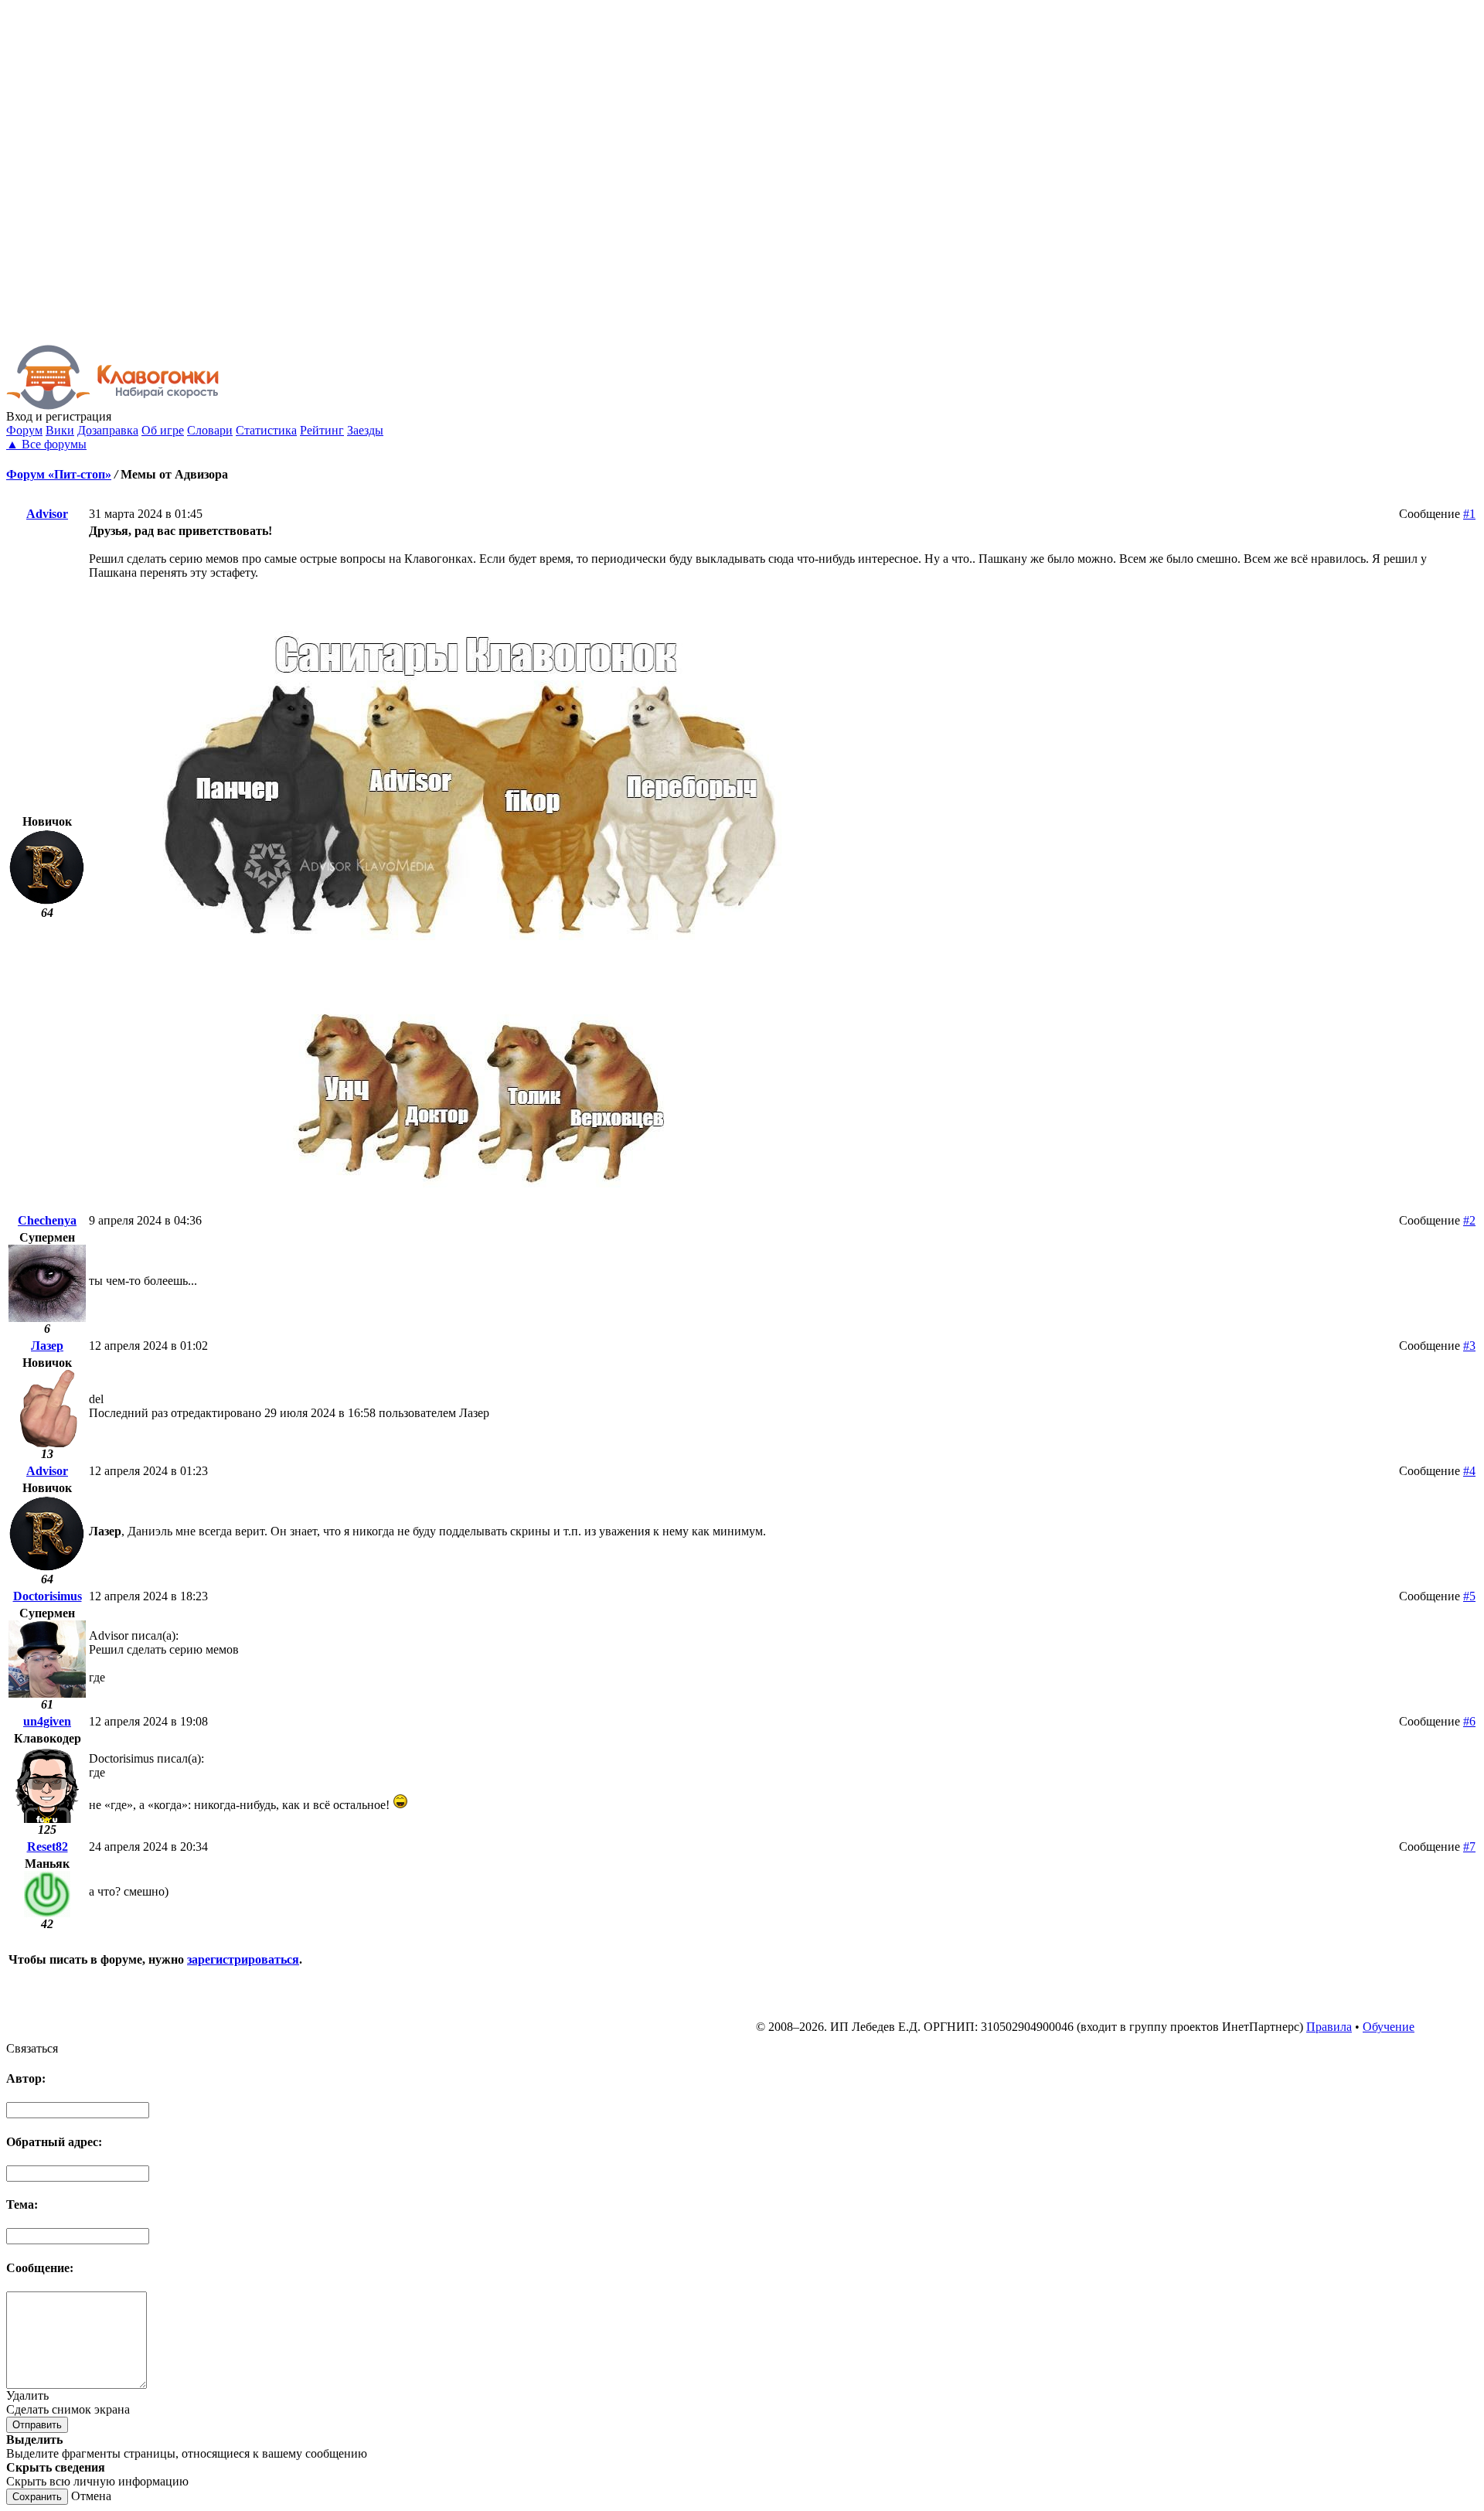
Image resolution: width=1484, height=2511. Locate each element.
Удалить (27, 2395)
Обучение (1389, 2027)
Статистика (266, 430)
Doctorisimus (48, 1596)
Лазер (47, 1346)
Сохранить (37, 2497)
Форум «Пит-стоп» (59, 474)
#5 (1469, 1596)
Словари (210, 430)
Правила (1329, 2027)
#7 (1469, 1847)
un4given (47, 1721)
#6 (1469, 1721)
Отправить (37, 2425)
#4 (1469, 1471)
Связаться (32, 2048)
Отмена (91, 2496)
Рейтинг (322, 430)
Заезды (365, 430)
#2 (1469, 1220)
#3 (1469, 1346)
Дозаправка (108, 430)
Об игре (163, 430)
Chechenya (47, 1220)
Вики (60, 430)
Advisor (47, 514)
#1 (1469, 514)
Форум (24, 430)
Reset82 (48, 1847)
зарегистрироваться (243, 1959)
